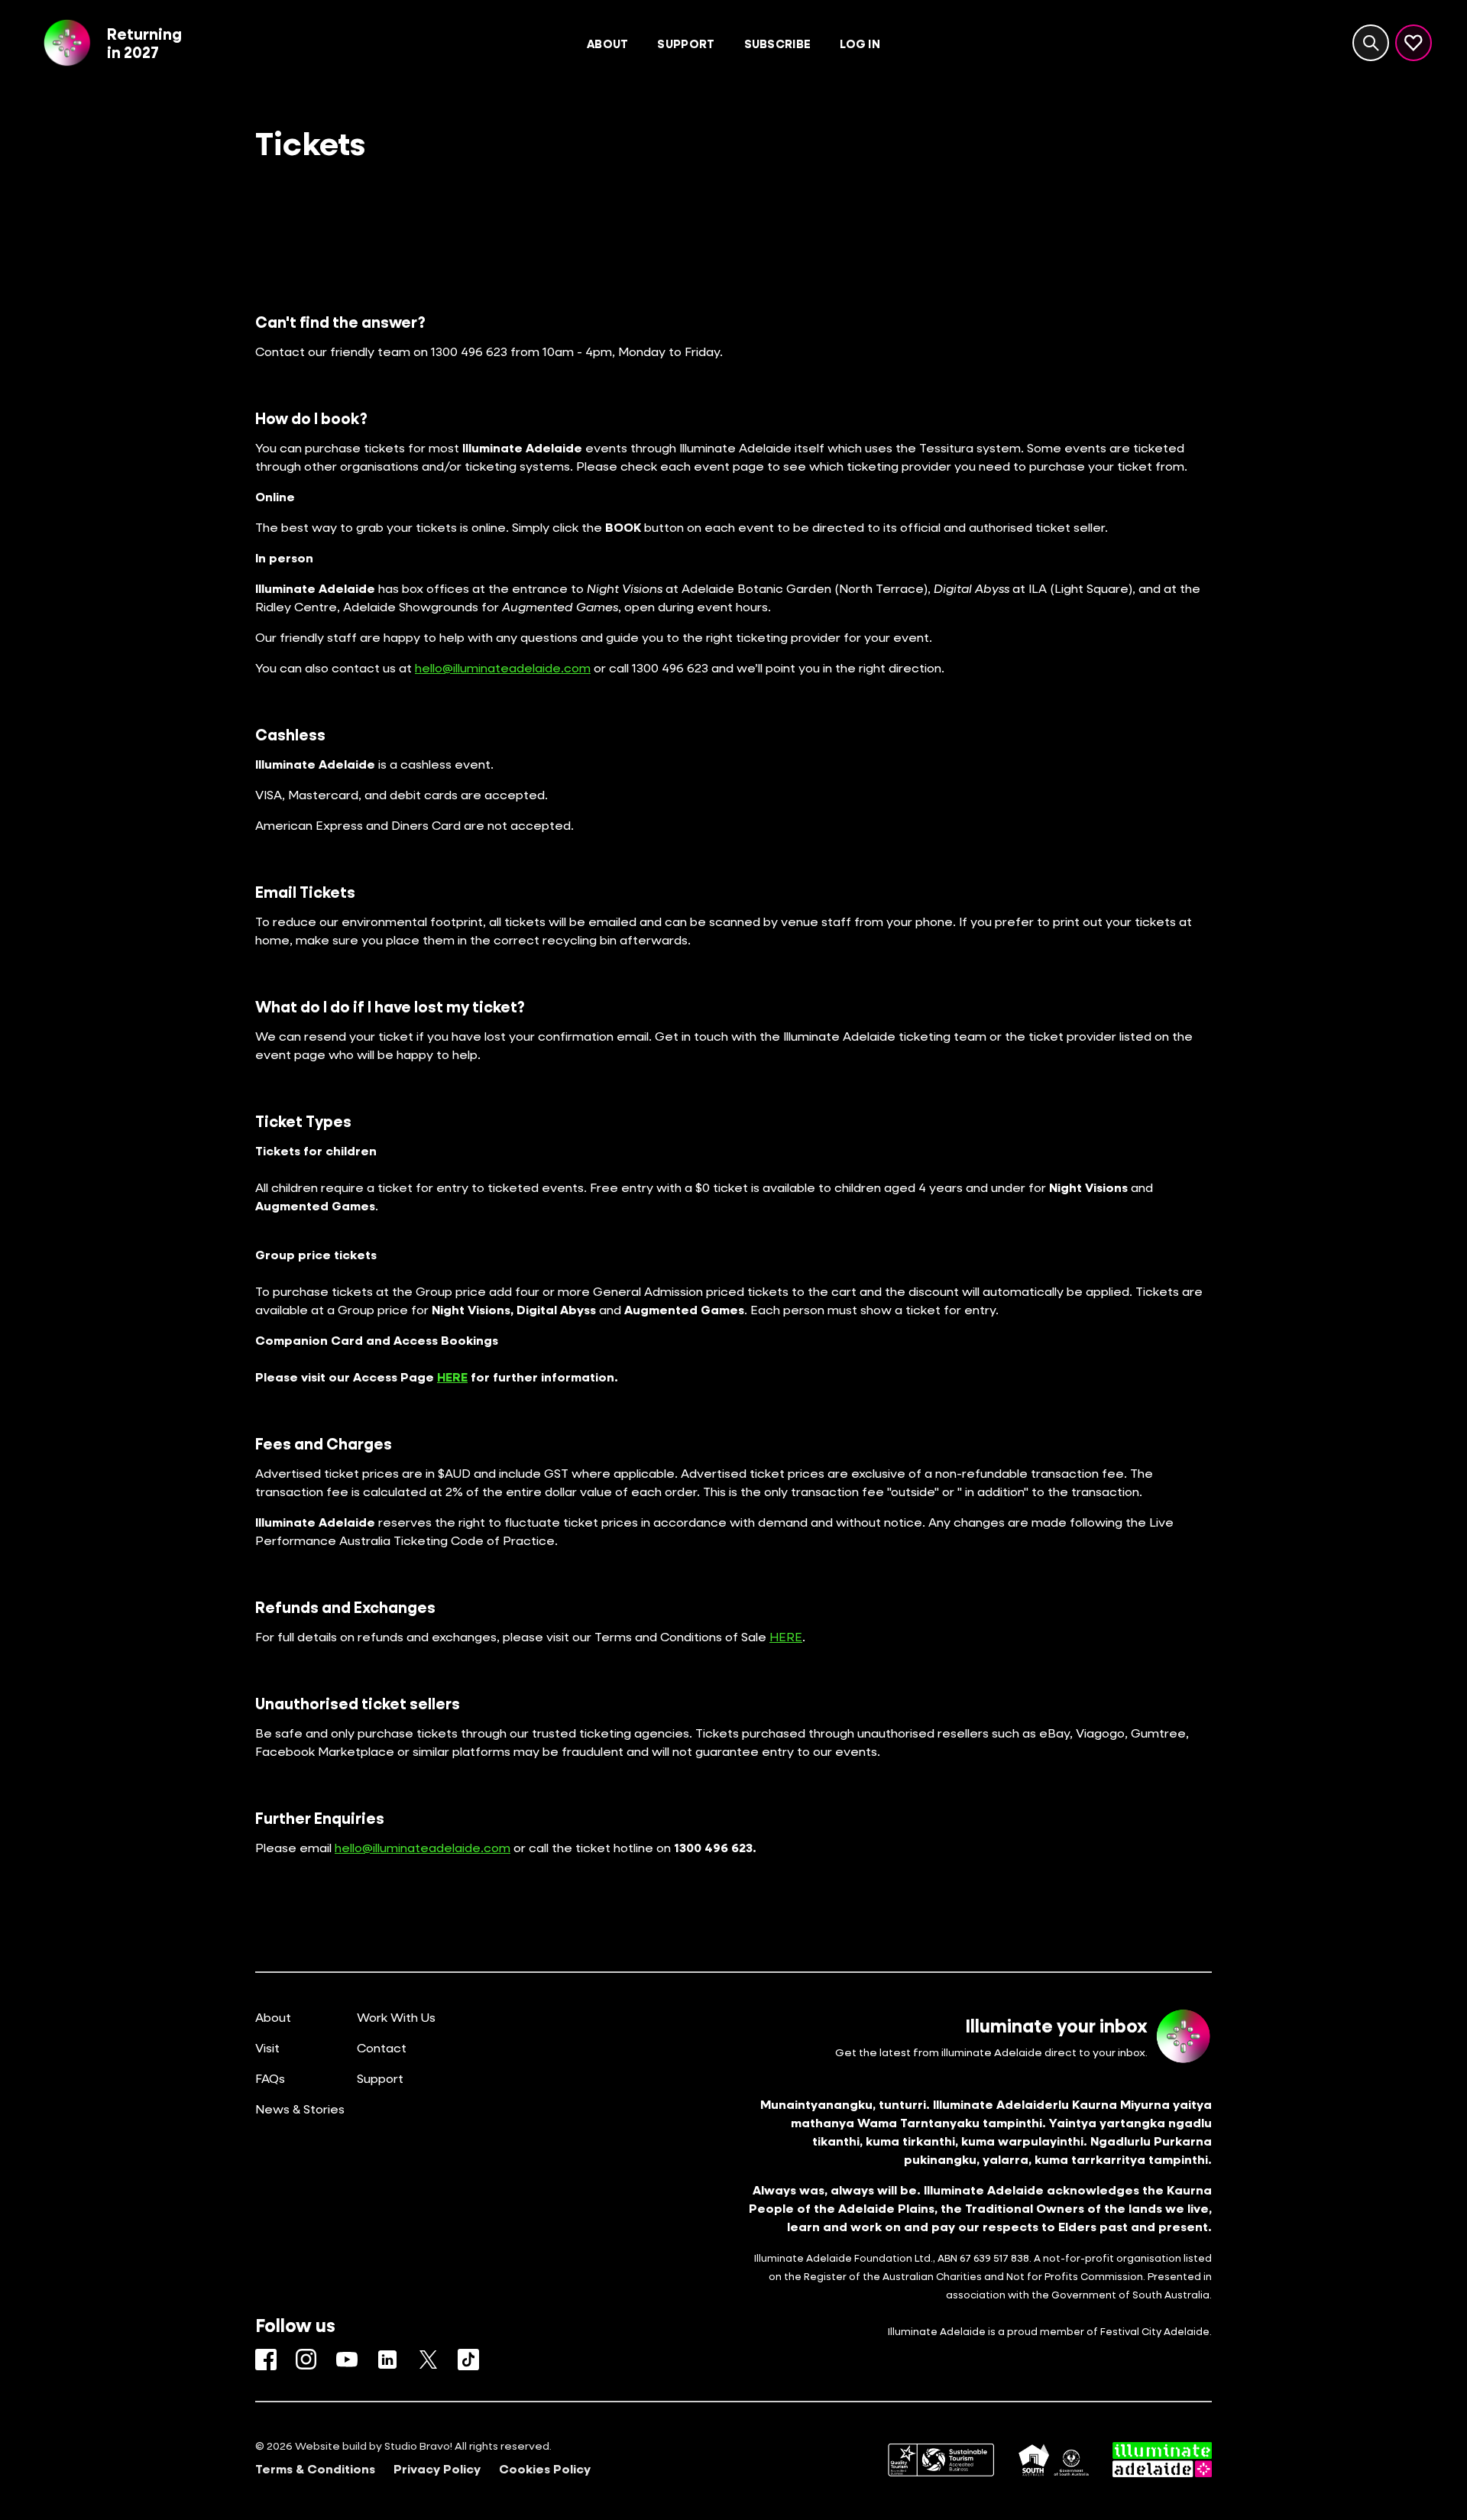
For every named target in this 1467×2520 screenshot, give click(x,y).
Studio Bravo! (418, 2446)
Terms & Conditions (315, 2469)
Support (380, 2078)
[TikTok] (468, 2360)
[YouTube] (347, 2360)
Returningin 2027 (144, 43)
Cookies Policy (545, 2469)
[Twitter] (428, 2360)
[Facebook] (266, 2360)
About (273, 2017)
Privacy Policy (437, 2469)
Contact (382, 2047)
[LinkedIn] (387, 2360)
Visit (267, 2047)
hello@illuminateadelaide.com (503, 667)
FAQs (270, 2078)
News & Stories (300, 2109)
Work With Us (396, 2017)
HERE (786, 1636)
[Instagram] (306, 2360)
